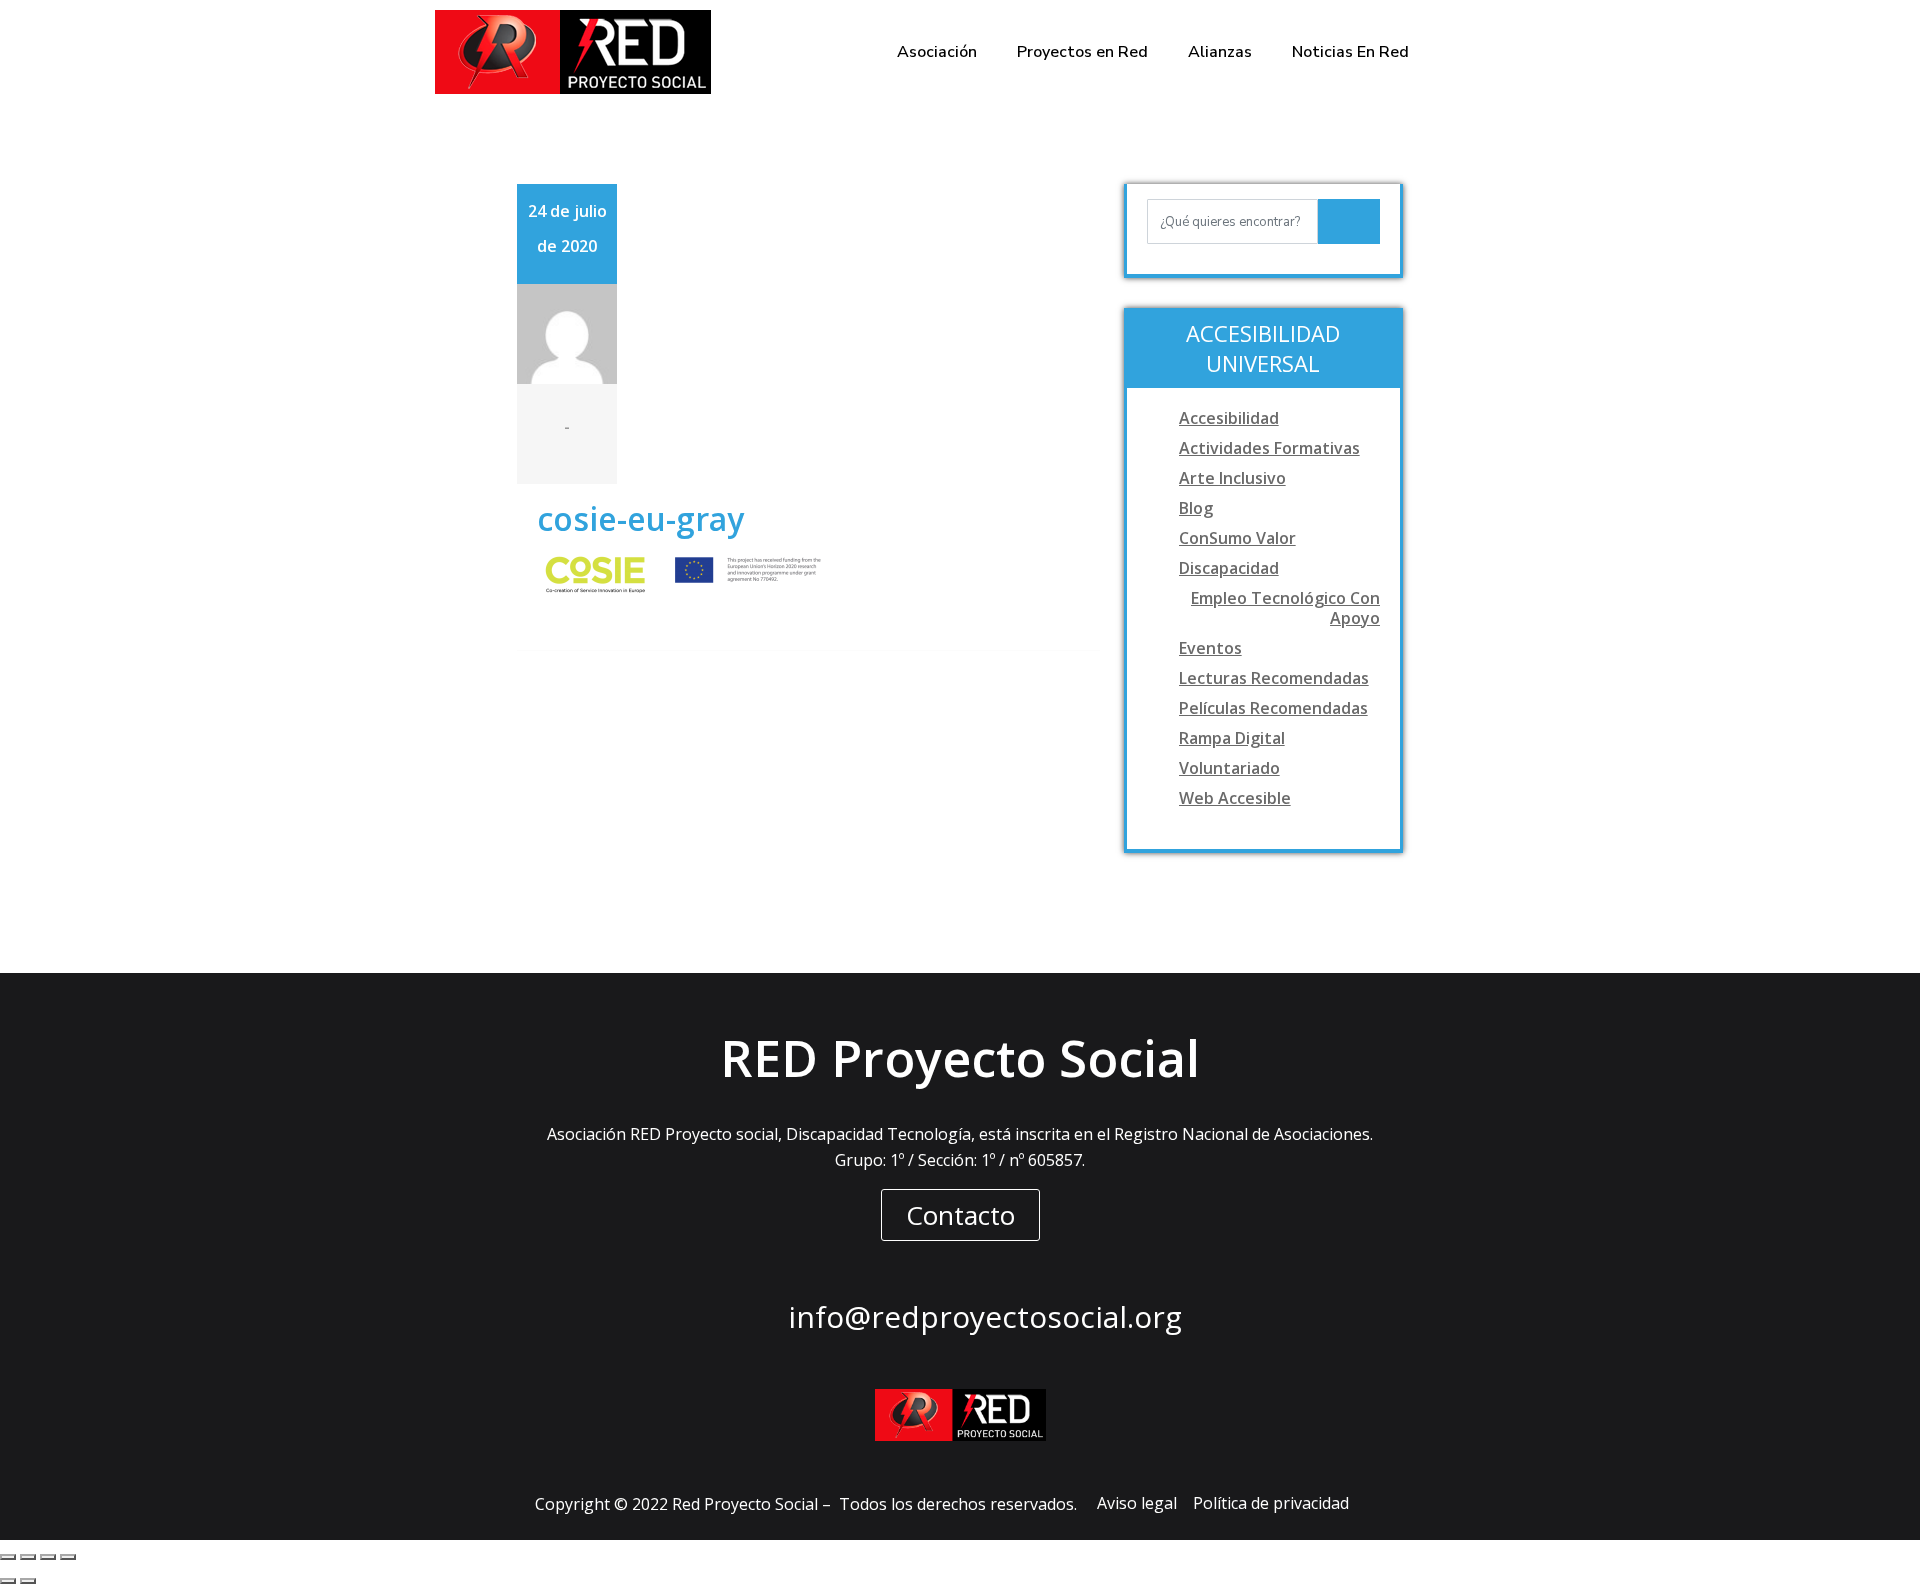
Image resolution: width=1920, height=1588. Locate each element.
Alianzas (1220, 52)
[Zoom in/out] (68, 1557)
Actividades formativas (1269, 448)
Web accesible (1235, 798)
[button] (960, 1215)
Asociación (937, 52)
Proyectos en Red (1082, 52)
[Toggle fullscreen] (48, 1557)
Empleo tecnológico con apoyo (1285, 608)
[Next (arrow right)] (28, 1581)
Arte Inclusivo (1232, 478)
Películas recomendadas (1273, 708)
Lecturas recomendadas (1274, 678)
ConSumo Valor (1237, 538)
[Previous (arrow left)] (8, 1581)
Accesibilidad (1229, 418)
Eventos (1210, 648)
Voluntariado (1229, 768)
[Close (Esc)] (8, 1557)
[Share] (28, 1557)
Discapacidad (1229, 568)
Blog (1196, 508)
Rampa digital (1232, 738)
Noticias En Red (1350, 52)
